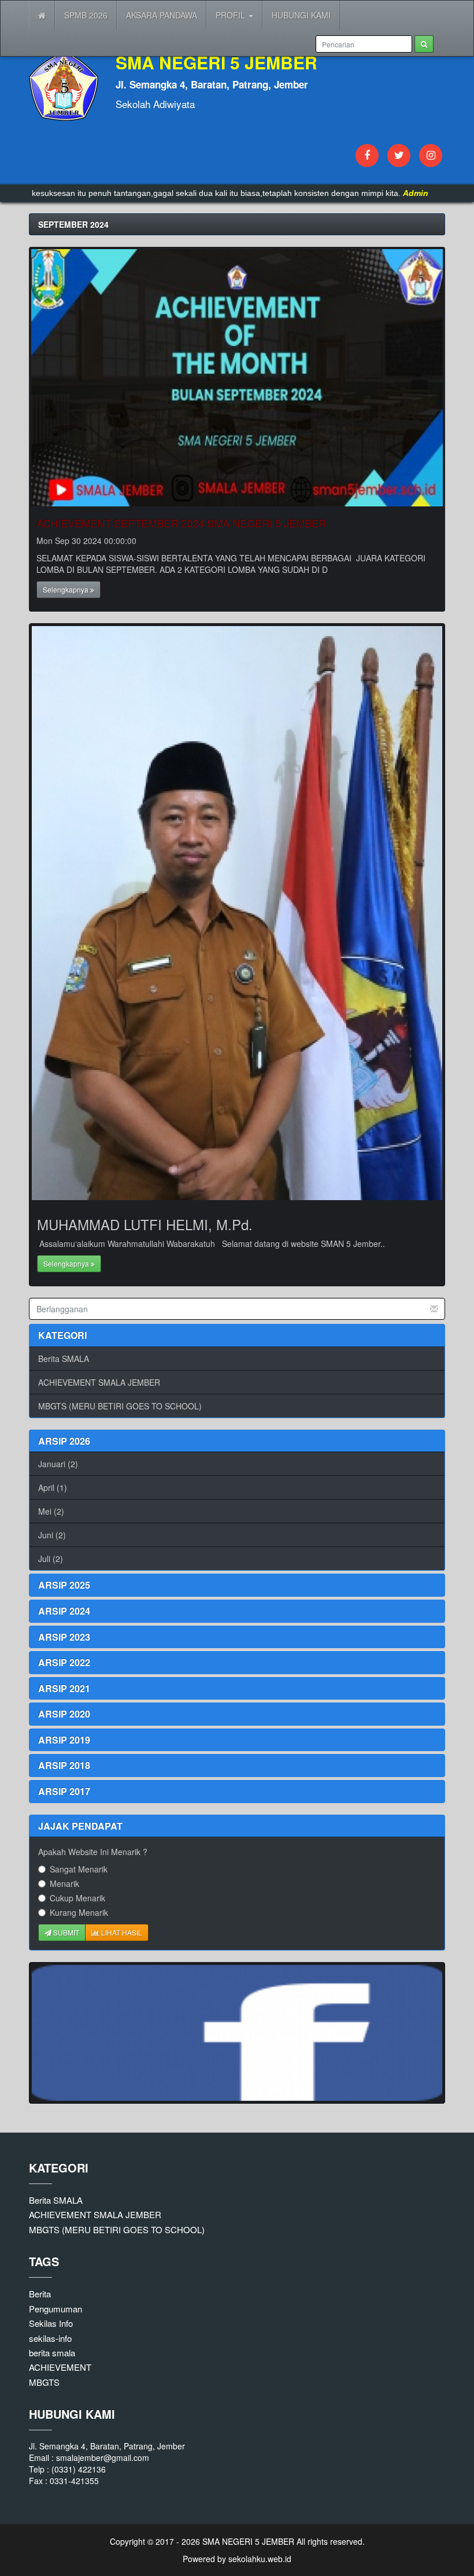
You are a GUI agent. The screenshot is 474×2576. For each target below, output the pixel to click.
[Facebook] (367, 156)
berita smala (52, 2353)
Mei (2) (51, 1511)
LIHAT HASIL (121, 1932)
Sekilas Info (51, 2323)
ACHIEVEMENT (60, 2367)
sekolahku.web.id (260, 2559)
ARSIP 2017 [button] (64, 1791)
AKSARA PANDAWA (162, 15)
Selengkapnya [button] (66, 589)
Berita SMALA (64, 1359)
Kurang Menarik (79, 1912)
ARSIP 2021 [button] (64, 1688)
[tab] (237, 1441)
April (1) (53, 1487)
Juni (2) (52, 1535)
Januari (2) (58, 1464)
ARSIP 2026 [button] (64, 1441)
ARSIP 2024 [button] (64, 1611)
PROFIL (232, 15)
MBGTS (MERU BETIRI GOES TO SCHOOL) (120, 1406)
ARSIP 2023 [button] (64, 1637)
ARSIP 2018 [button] (64, 1765)
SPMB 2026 (86, 15)
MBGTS (44, 2382)
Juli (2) (51, 1559)
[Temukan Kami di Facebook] (237, 2033)
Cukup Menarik (77, 1898)
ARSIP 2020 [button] (64, 1714)
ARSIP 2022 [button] (64, 1662)
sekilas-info (50, 2338)
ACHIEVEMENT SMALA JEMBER (99, 1382)
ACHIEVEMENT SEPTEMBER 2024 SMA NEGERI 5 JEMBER (181, 523)
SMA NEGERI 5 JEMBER (247, 2541)
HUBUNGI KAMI (301, 15)
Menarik (64, 1883)
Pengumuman (55, 2309)
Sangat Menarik (79, 1869)
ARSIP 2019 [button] (64, 1740)
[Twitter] (399, 156)
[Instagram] (431, 156)
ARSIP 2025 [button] (64, 1585)
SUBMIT (65, 1932)
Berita (40, 2294)
